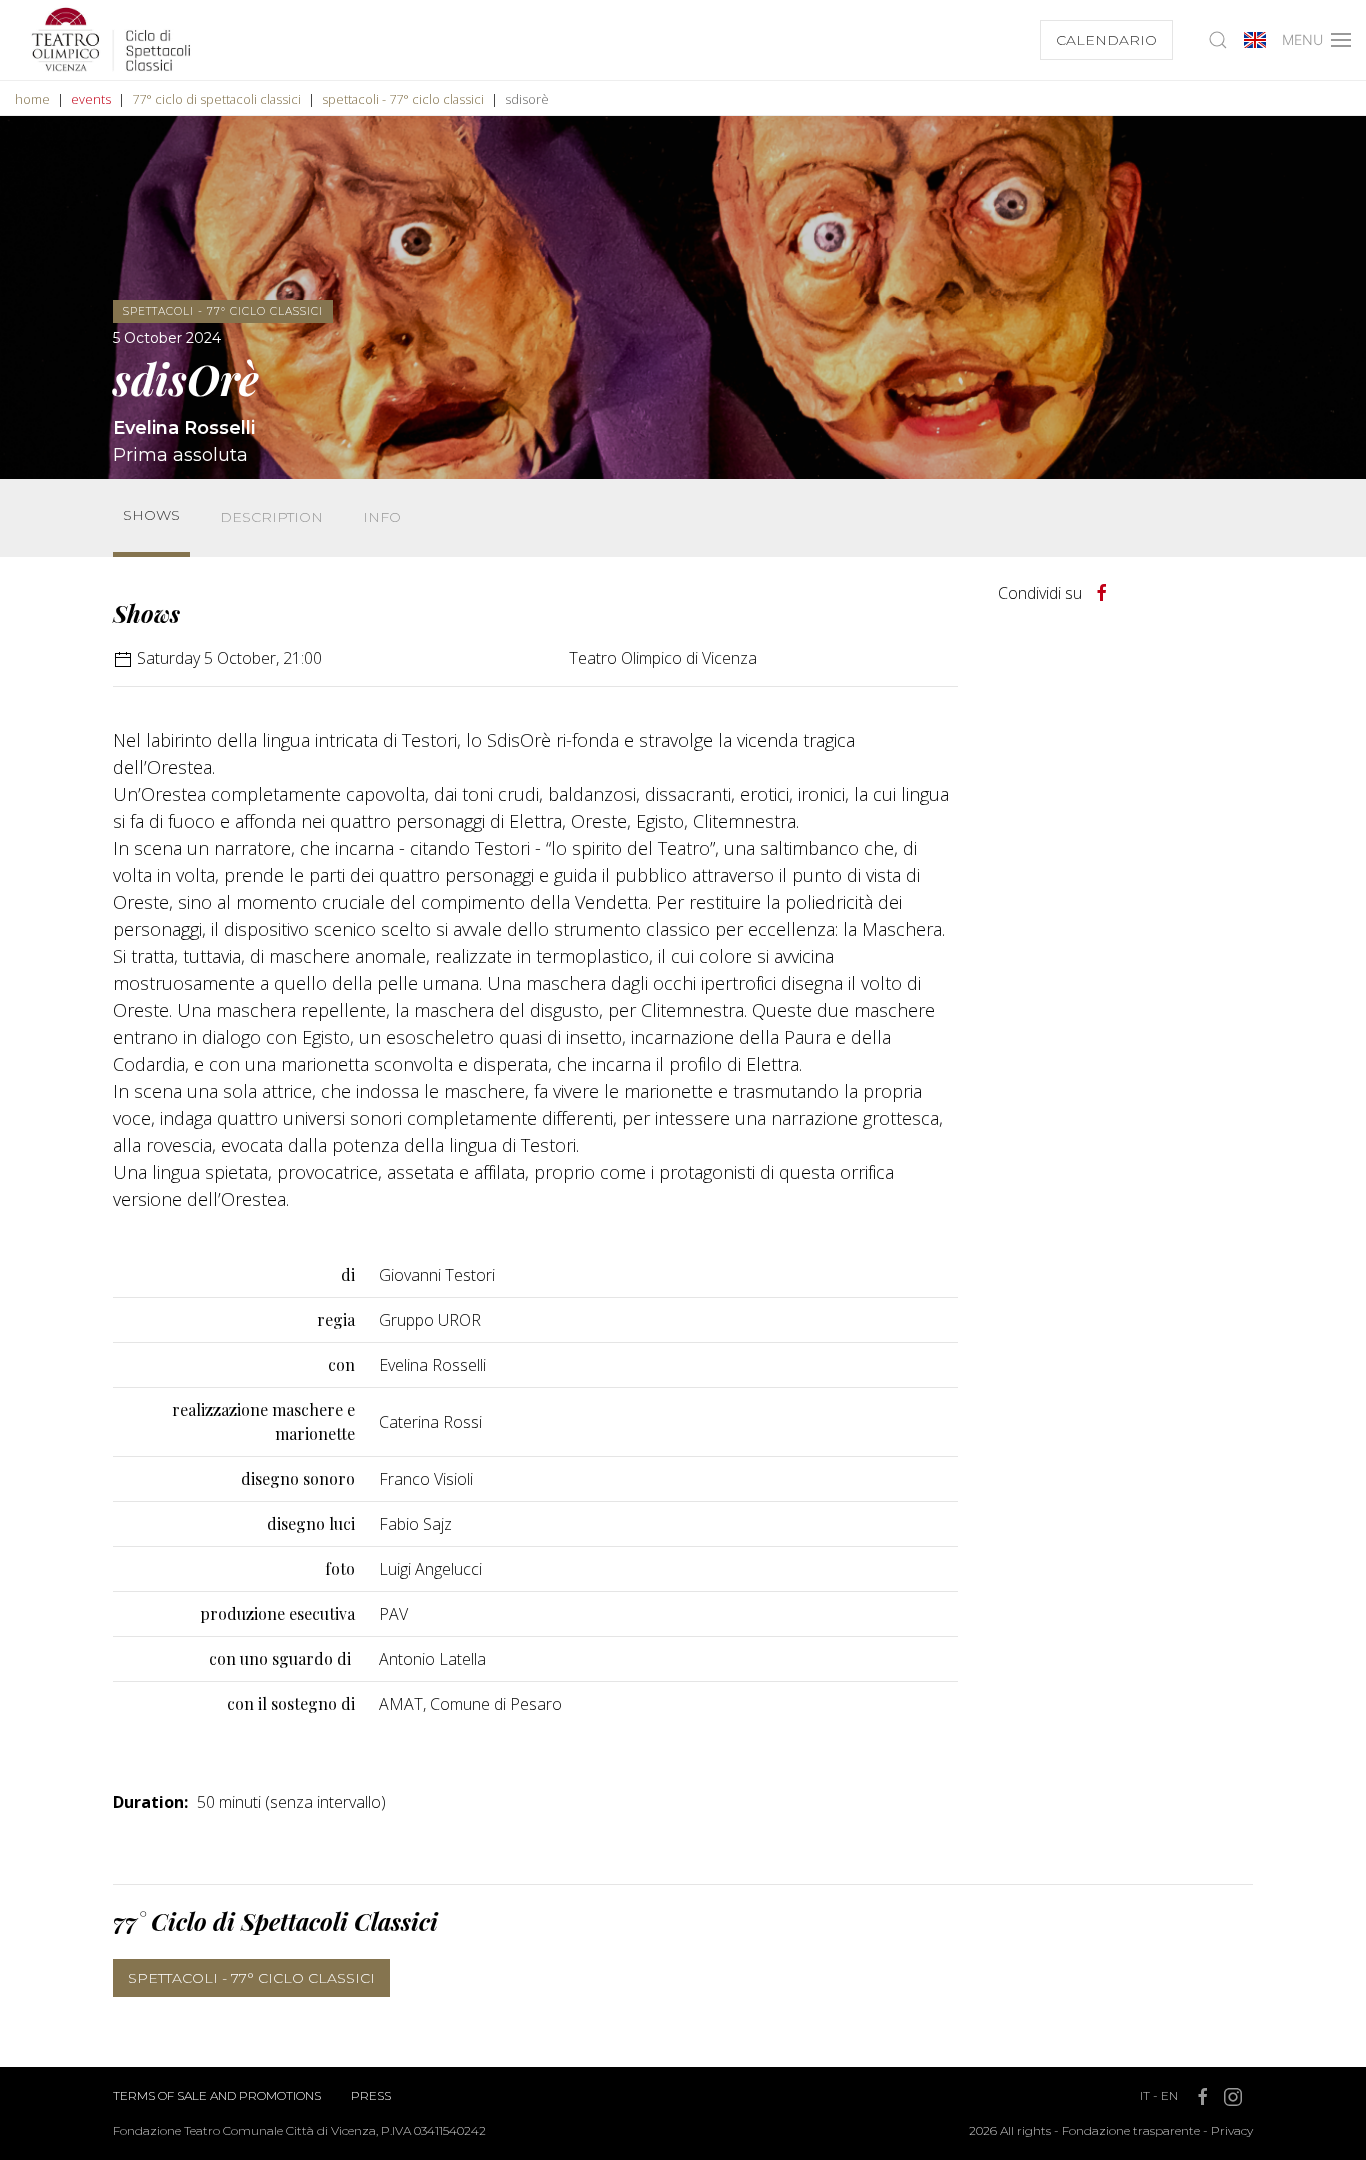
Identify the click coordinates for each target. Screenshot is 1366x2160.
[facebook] (1102, 593)
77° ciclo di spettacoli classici (216, 99)
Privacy (1232, 2130)
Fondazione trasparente (1131, 2130)
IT (1145, 2095)
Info (382, 517)
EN (1169, 2095)
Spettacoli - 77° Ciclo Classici (251, 1978)
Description (271, 517)
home (32, 99)
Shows (151, 515)
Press (371, 2095)
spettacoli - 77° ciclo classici (403, 99)
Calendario (1106, 40)
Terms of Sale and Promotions (217, 2095)
